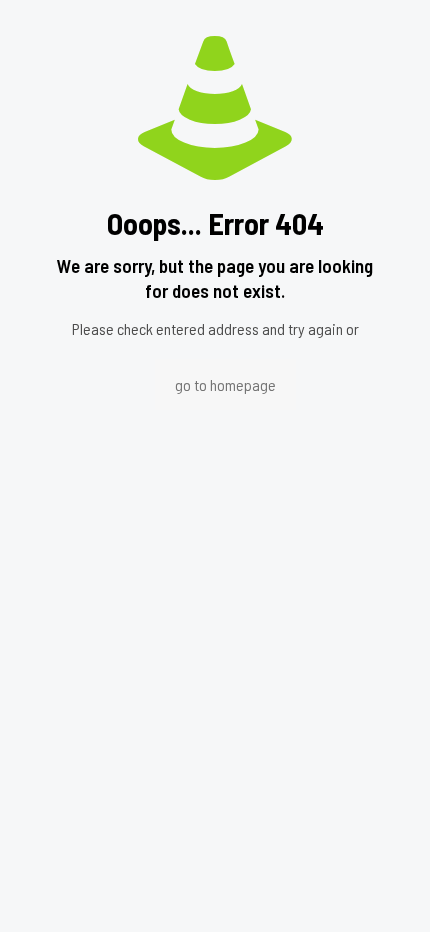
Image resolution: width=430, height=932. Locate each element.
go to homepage (225, 384)
